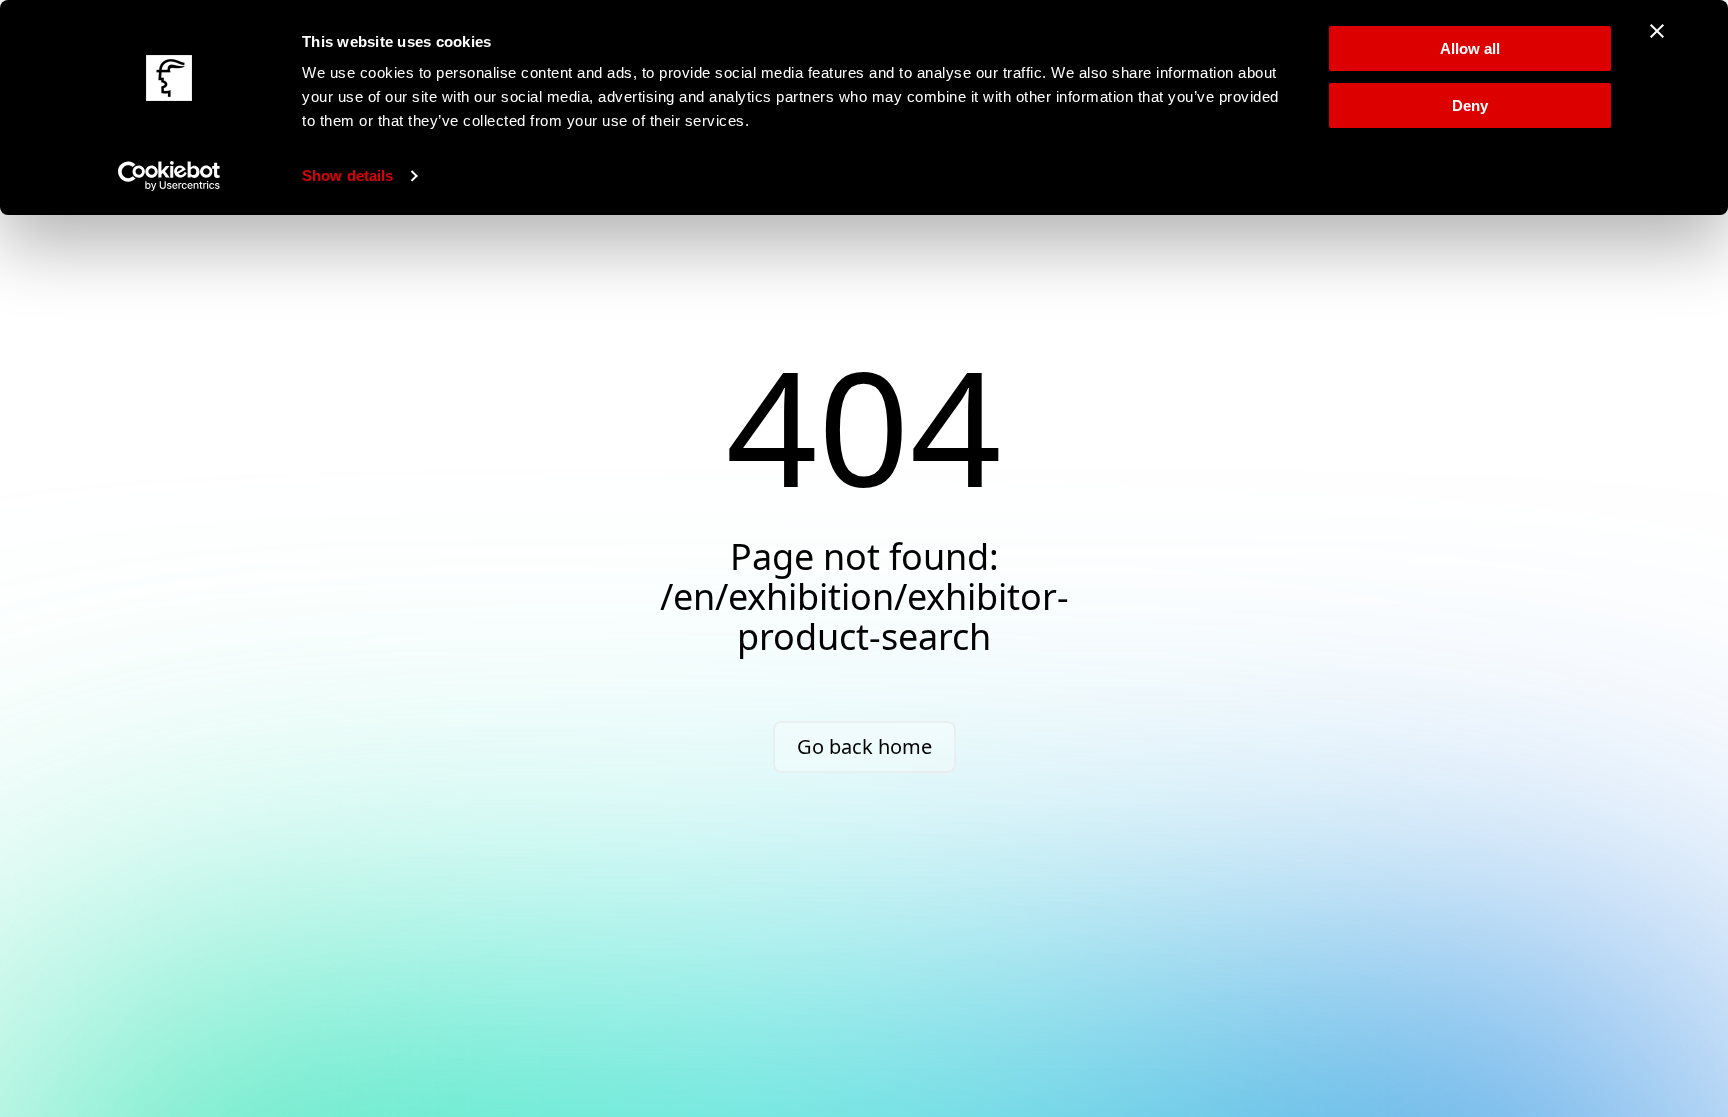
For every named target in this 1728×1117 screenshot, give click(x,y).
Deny (1470, 105)
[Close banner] (1657, 31)
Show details (347, 175)
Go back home (864, 746)
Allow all (1470, 48)
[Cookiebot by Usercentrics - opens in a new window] (169, 176)
